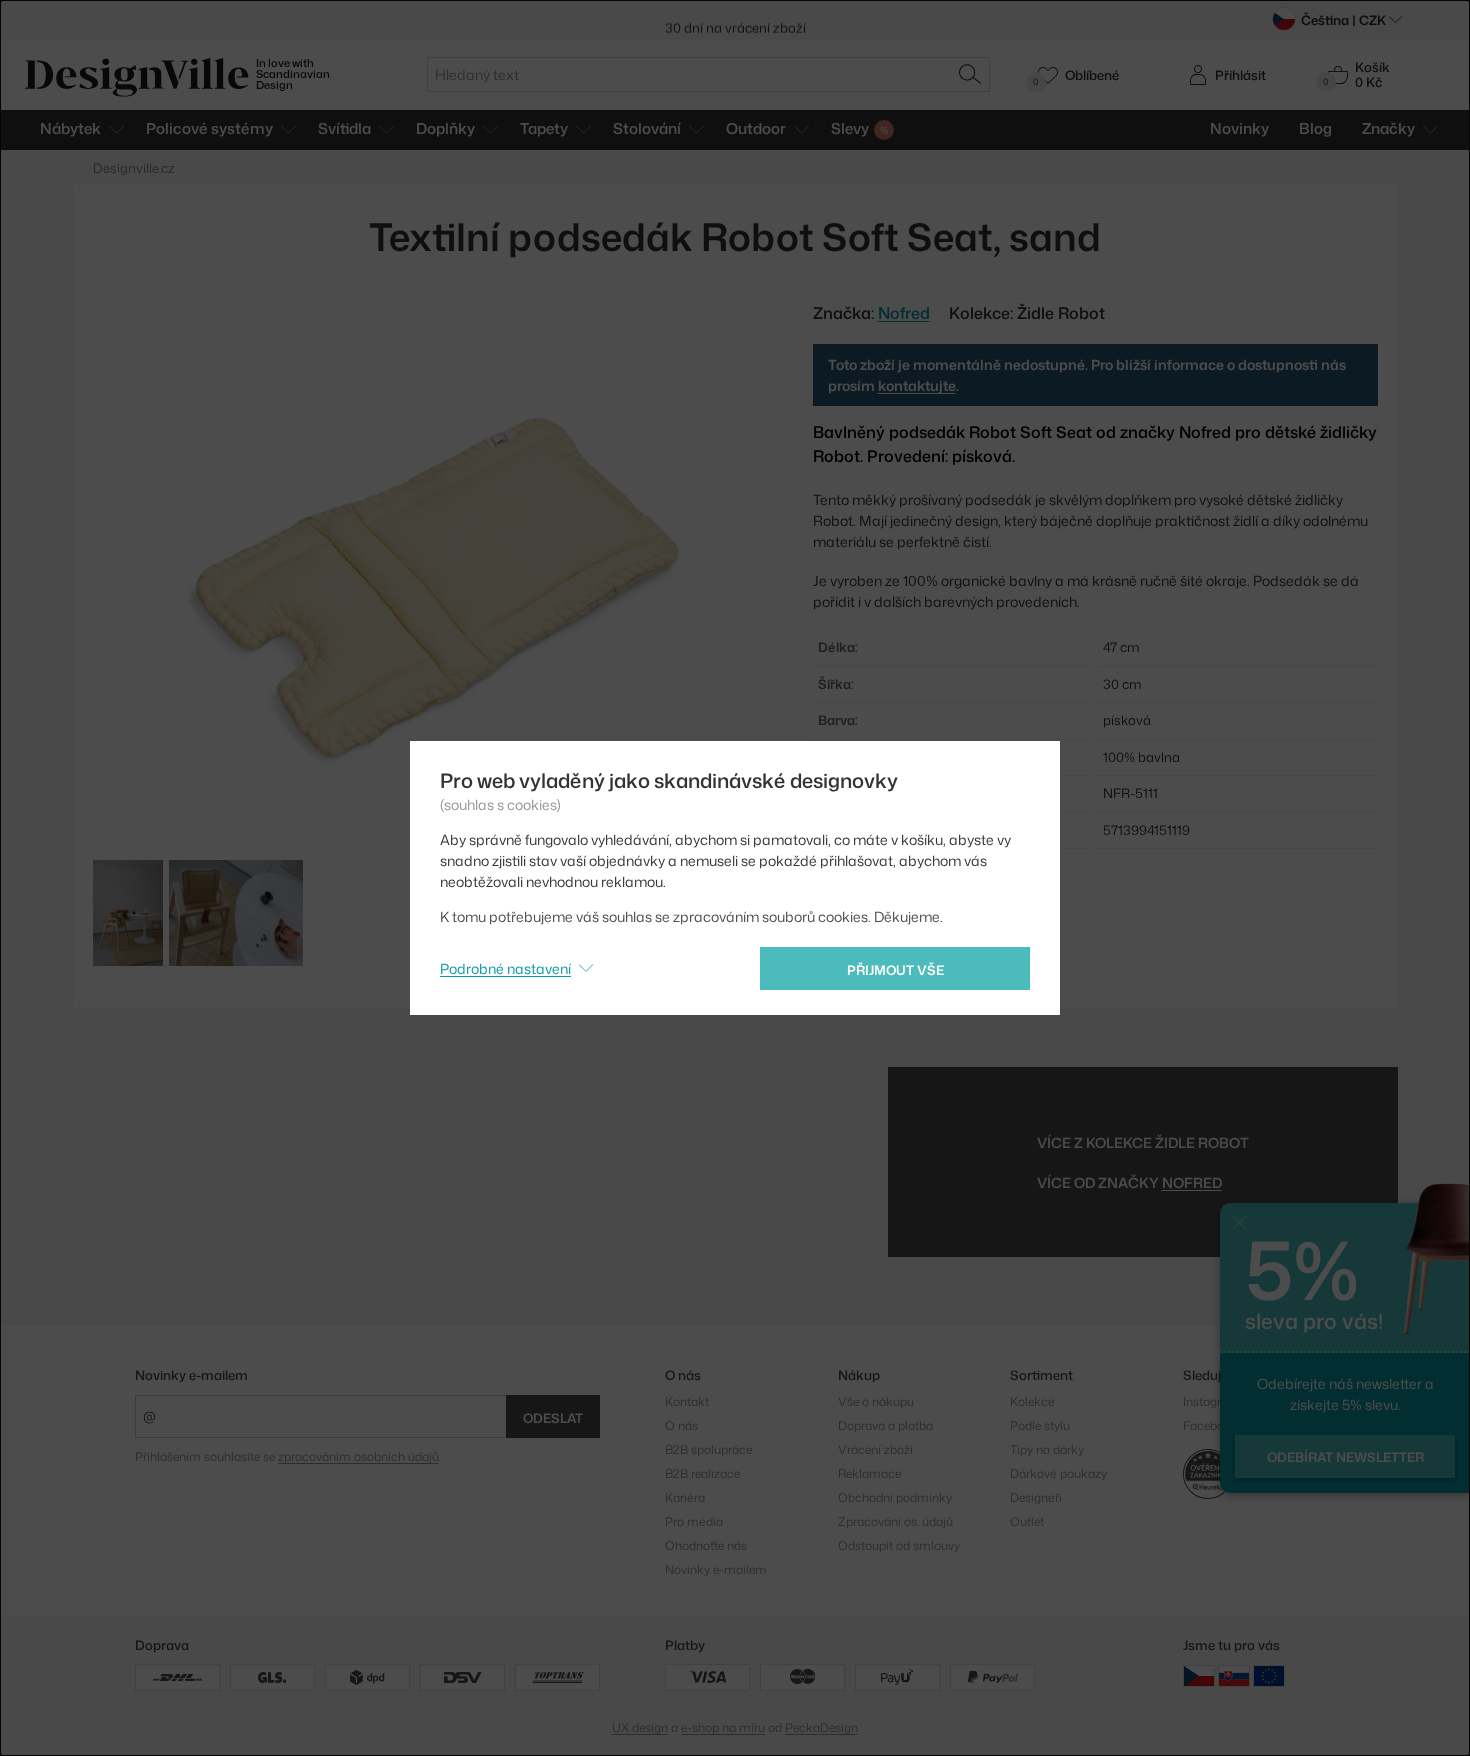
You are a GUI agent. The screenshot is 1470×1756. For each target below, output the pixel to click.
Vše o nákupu (876, 1401)
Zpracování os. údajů (895, 1521)
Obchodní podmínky (895, 1497)
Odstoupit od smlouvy (899, 1545)
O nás (681, 1425)
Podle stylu (1040, 1425)
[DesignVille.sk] (1234, 1675)
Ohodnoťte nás (706, 1545)
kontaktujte (917, 385)
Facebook (1210, 1425)
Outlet (1027, 1521)
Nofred (1192, 1182)
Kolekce (1032, 1401)
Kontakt (687, 1401)
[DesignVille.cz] (1199, 1675)
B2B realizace (702, 1473)
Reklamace (869, 1473)
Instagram (1211, 1401)
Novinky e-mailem (191, 1375)
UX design (640, 1727)
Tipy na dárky (1047, 1449)
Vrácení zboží (875, 1449)
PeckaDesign (821, 1727)
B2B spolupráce (708, 1449)
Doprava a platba (885, 1425)
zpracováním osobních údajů (358, 1456)
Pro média (694, 1521)
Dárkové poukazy (1058, 1473)
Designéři (1036, 1497)
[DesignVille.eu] (1269, 1675)
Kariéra (685, 1497)
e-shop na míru (723, 1727)
